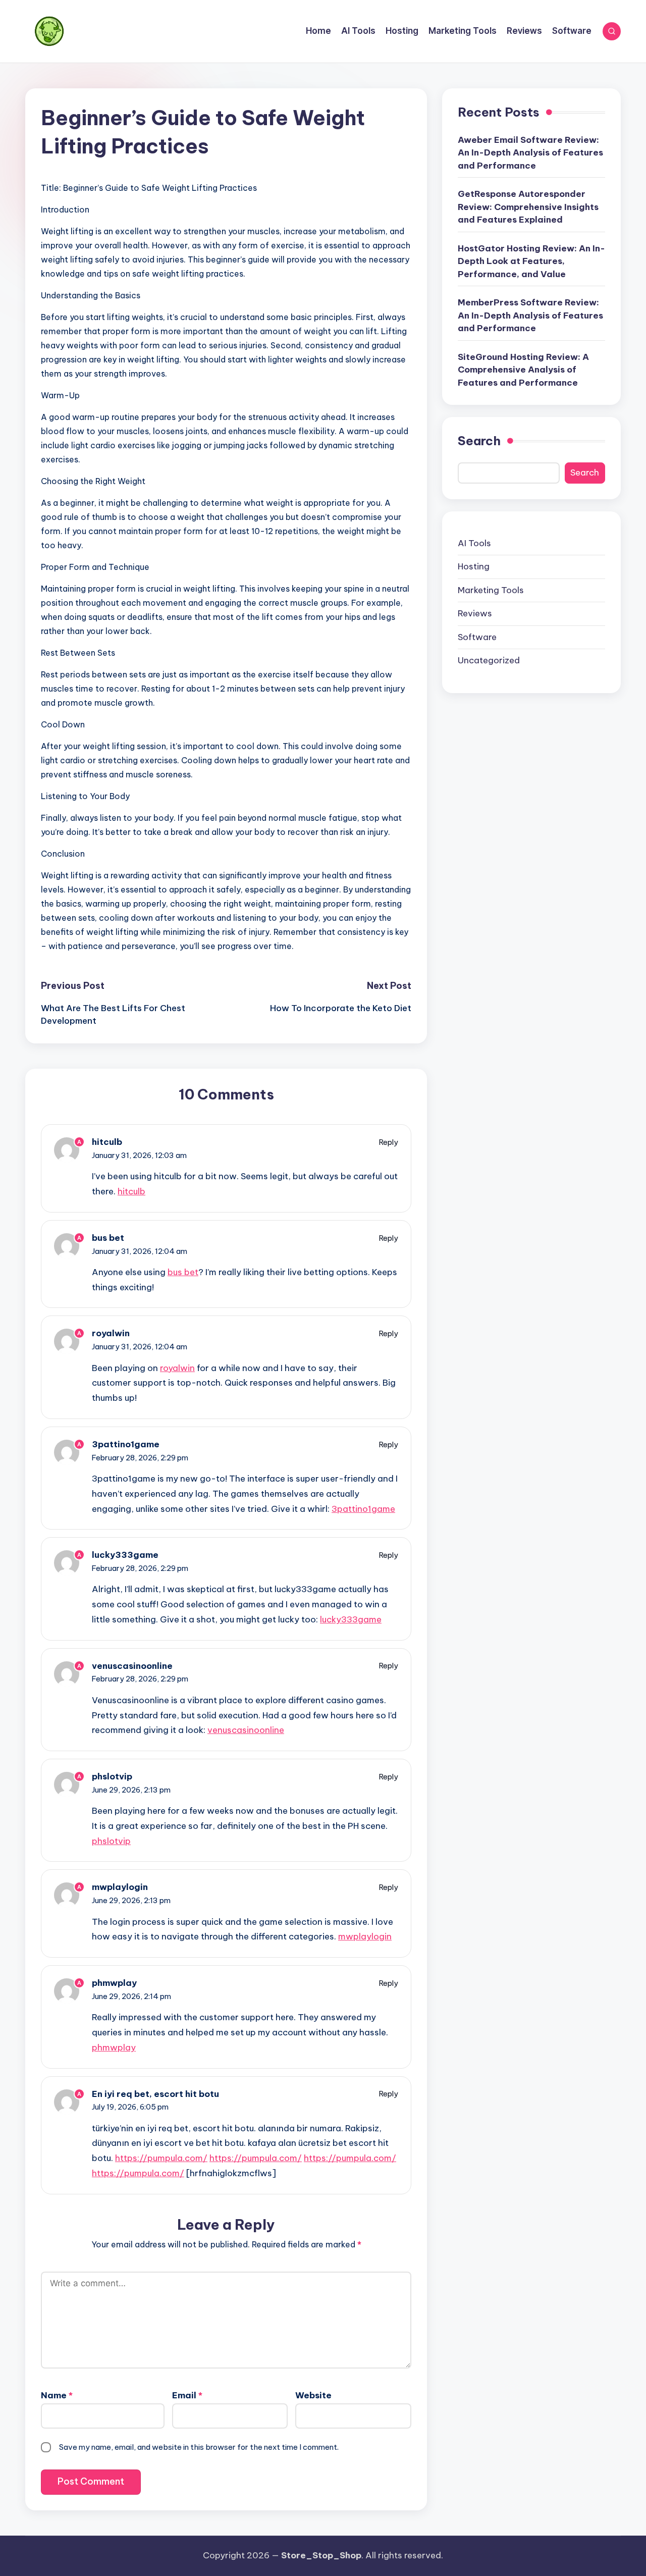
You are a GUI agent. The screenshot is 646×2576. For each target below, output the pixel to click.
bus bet (108, 1238)
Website (313, 2395)
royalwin (111, 1333)
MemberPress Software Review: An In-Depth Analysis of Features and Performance (530, 315)
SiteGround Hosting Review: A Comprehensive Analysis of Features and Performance (523, 370)
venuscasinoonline (132, 1666)
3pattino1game (126, 1444)
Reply (389, 1142)
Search (479, 441)
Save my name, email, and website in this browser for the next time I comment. (199, 2447)
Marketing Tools (491, 590)
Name (57, 2395)
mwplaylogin (120, 1887)
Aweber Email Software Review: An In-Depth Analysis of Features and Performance (530, 153)
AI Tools (474, 543)
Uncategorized (489, 660)
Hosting (474, 566)
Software (477, 637)
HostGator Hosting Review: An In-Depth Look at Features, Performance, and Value (531, 261)
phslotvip (112, 1776)
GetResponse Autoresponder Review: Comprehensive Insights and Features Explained (528, 207)
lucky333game (125, 1555)
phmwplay (114, 1983)
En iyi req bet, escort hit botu (155, 2094)
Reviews (475, 613)
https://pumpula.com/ (161, 2158)
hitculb (107, 1142)
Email (187, 2395)
